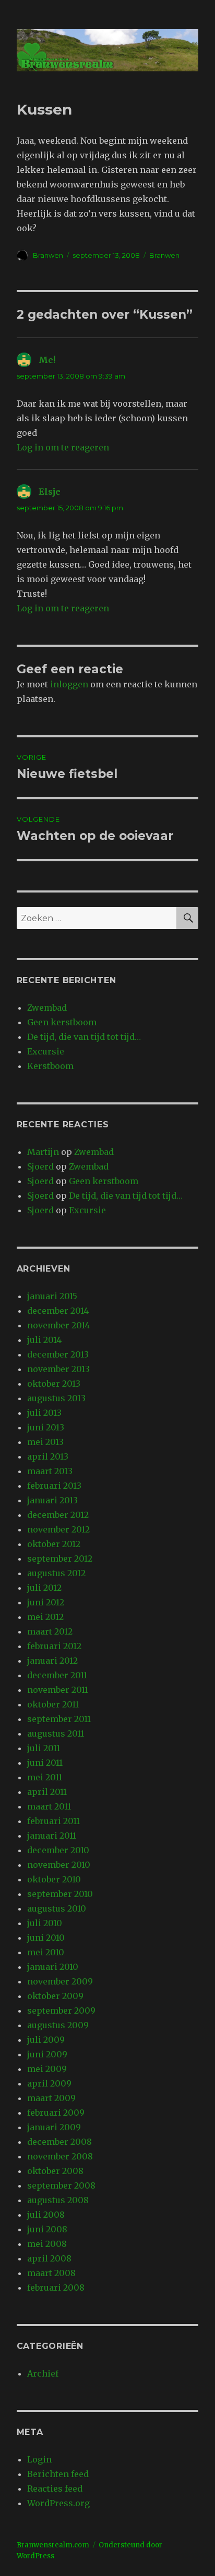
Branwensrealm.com (53, 2545)
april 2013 (48, 1456)
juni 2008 (47, 2229)
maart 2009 (51, 2098)
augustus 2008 (58, 2200)
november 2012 (58, 1529)
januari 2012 (52, 1661)
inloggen (69, 684)
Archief (43, 2373)
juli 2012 (44, 1588)
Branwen (48, 255)
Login (39, 2459)
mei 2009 (47, 2069)
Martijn (43, 1152)
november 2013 (58, 1369)
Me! (47, 360)
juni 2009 (47, 2054)
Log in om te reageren (63, 447)
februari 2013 (54, 1486)
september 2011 (59, 1719)
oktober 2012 (54, 1544)
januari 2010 (53, 1967)
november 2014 (58, 1325)
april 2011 (47, 1792)
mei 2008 (47, 2244)
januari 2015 (52, 1296)
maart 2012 (50, 1631)
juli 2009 (46, 2040)
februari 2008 (56, 2288)
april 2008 (49, 2258)
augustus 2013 (56, 1398)
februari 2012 (54, 1646)
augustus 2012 (56, 1573)
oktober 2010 (54, 1879)
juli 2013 (44, 1413)
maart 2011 (49, 1806)
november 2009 (60, 1981)
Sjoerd (40, 1166)
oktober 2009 (55, 1996)
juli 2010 (45, 1923)
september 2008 (61, 2185)
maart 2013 (50, 1471)
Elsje (50, 492)
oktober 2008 (55, 2171)
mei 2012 (45, 1617)
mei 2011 (45, 1777)
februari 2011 (53, 1821)
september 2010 (60, 1894)
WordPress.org (58, 2503)
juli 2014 (44, 1340)
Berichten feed (58, 2474)
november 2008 (60, 2156)
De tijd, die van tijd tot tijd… (84, 1037)
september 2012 (60, 1559)
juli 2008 (46, 2215)
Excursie (46, 1051)
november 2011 (58, 1690)
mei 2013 (45, 1442)
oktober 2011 (53, 1704)
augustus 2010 (57, 1908)
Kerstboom (50, 1066)
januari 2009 (54, 2127)
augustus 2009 (58, 2025)
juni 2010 (46, 1938)
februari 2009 (56, 2113)
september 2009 (61, 2010)
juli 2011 (44, 1748)
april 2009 (49, 2083)
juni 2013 (46, 1427)
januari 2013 (52, 1500)
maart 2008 (51, 2273)
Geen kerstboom (62, 1022)
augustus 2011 (56, 1733)
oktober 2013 (54, 1384)
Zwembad (47, 1008)
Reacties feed (55, 2489)
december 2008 (59, 2142)
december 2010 (58, 1850)
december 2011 (57, 1675)
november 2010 (59, 1865)
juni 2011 (45, 1763)
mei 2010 (46, 1952)
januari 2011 (52, 1836)
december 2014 (58, 1311)
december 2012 (58, 1515)
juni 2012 (46, 1602)
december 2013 (58, 1354)
